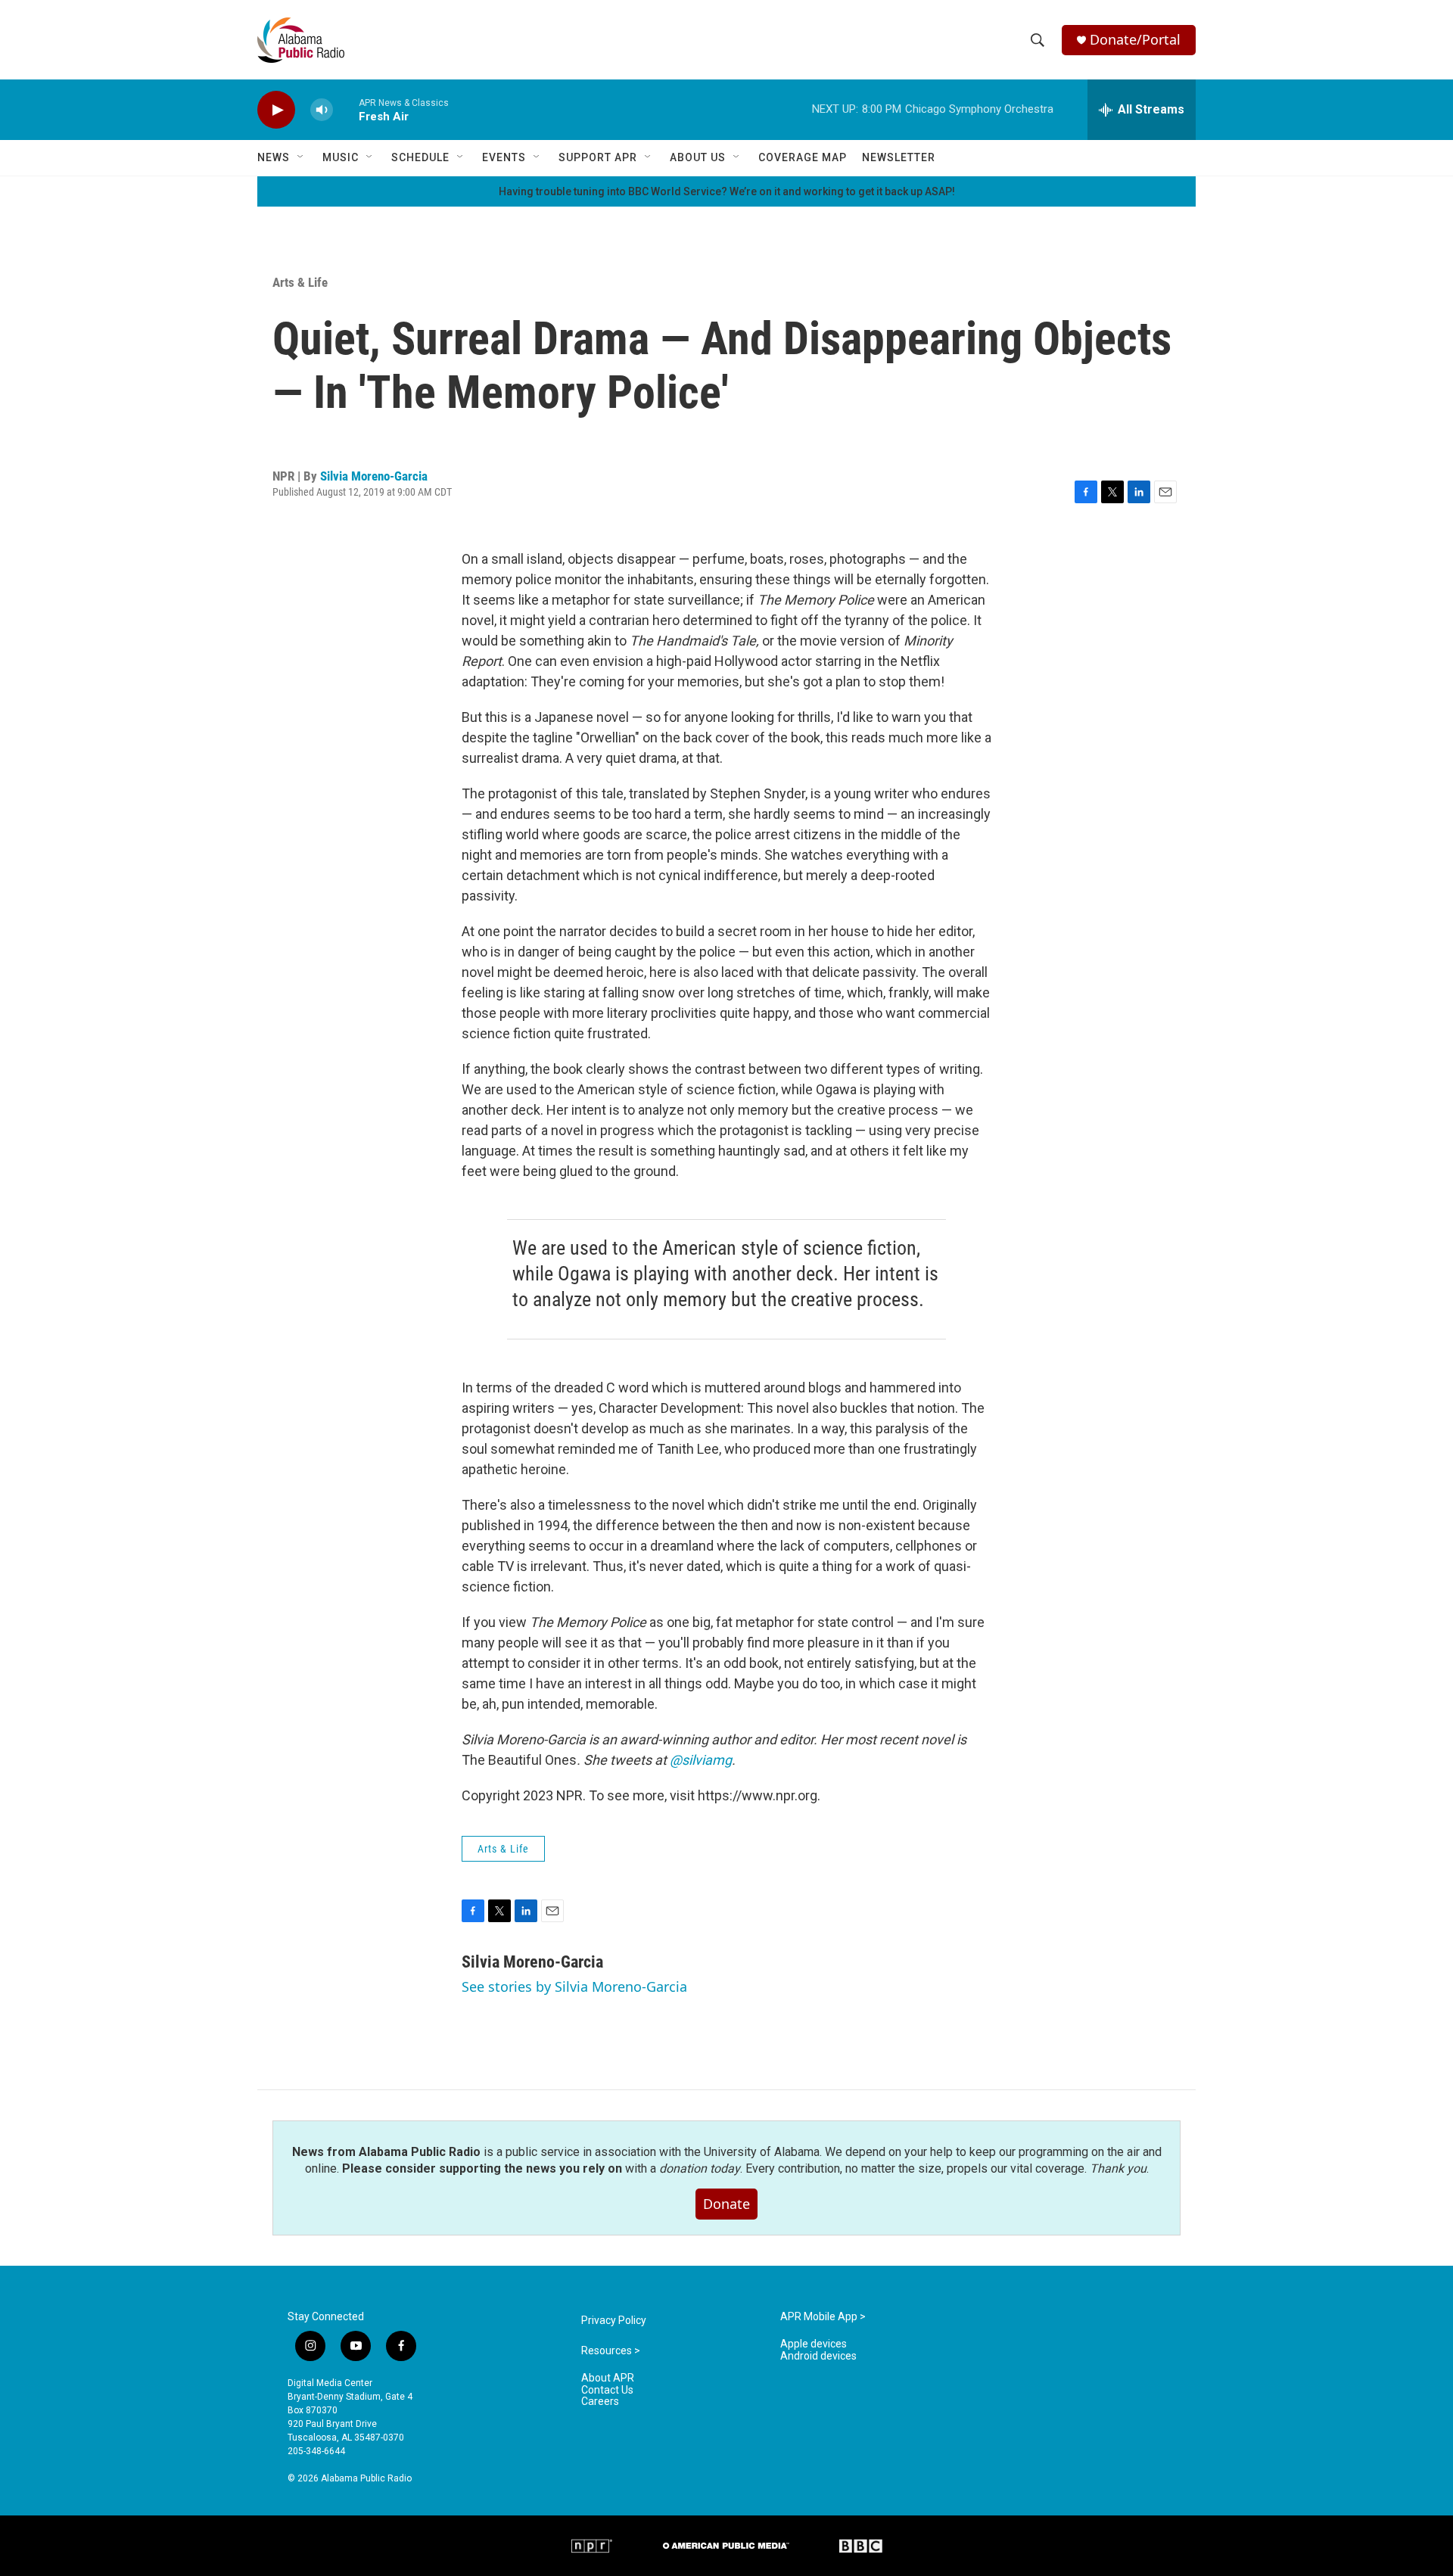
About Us (698, 157)
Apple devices (814, 2344)
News (274, 157)
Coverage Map (803, 157)
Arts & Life (300, 282)
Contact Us (607, 2390)
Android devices (818, 2356)
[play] (276, 110)
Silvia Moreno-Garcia (374, 476)
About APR (608, 2378)
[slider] (346, 109)
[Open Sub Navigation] (301, 157)
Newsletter (899, 157)
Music (341, 157)
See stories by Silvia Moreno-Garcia (574, 1986)
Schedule (420, 157)
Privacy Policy (614, 2321)
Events (504, 157)
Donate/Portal (1135, 40)
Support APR (598, 157)
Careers (600, 2402)
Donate (726, 2204)
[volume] (322, 110)
